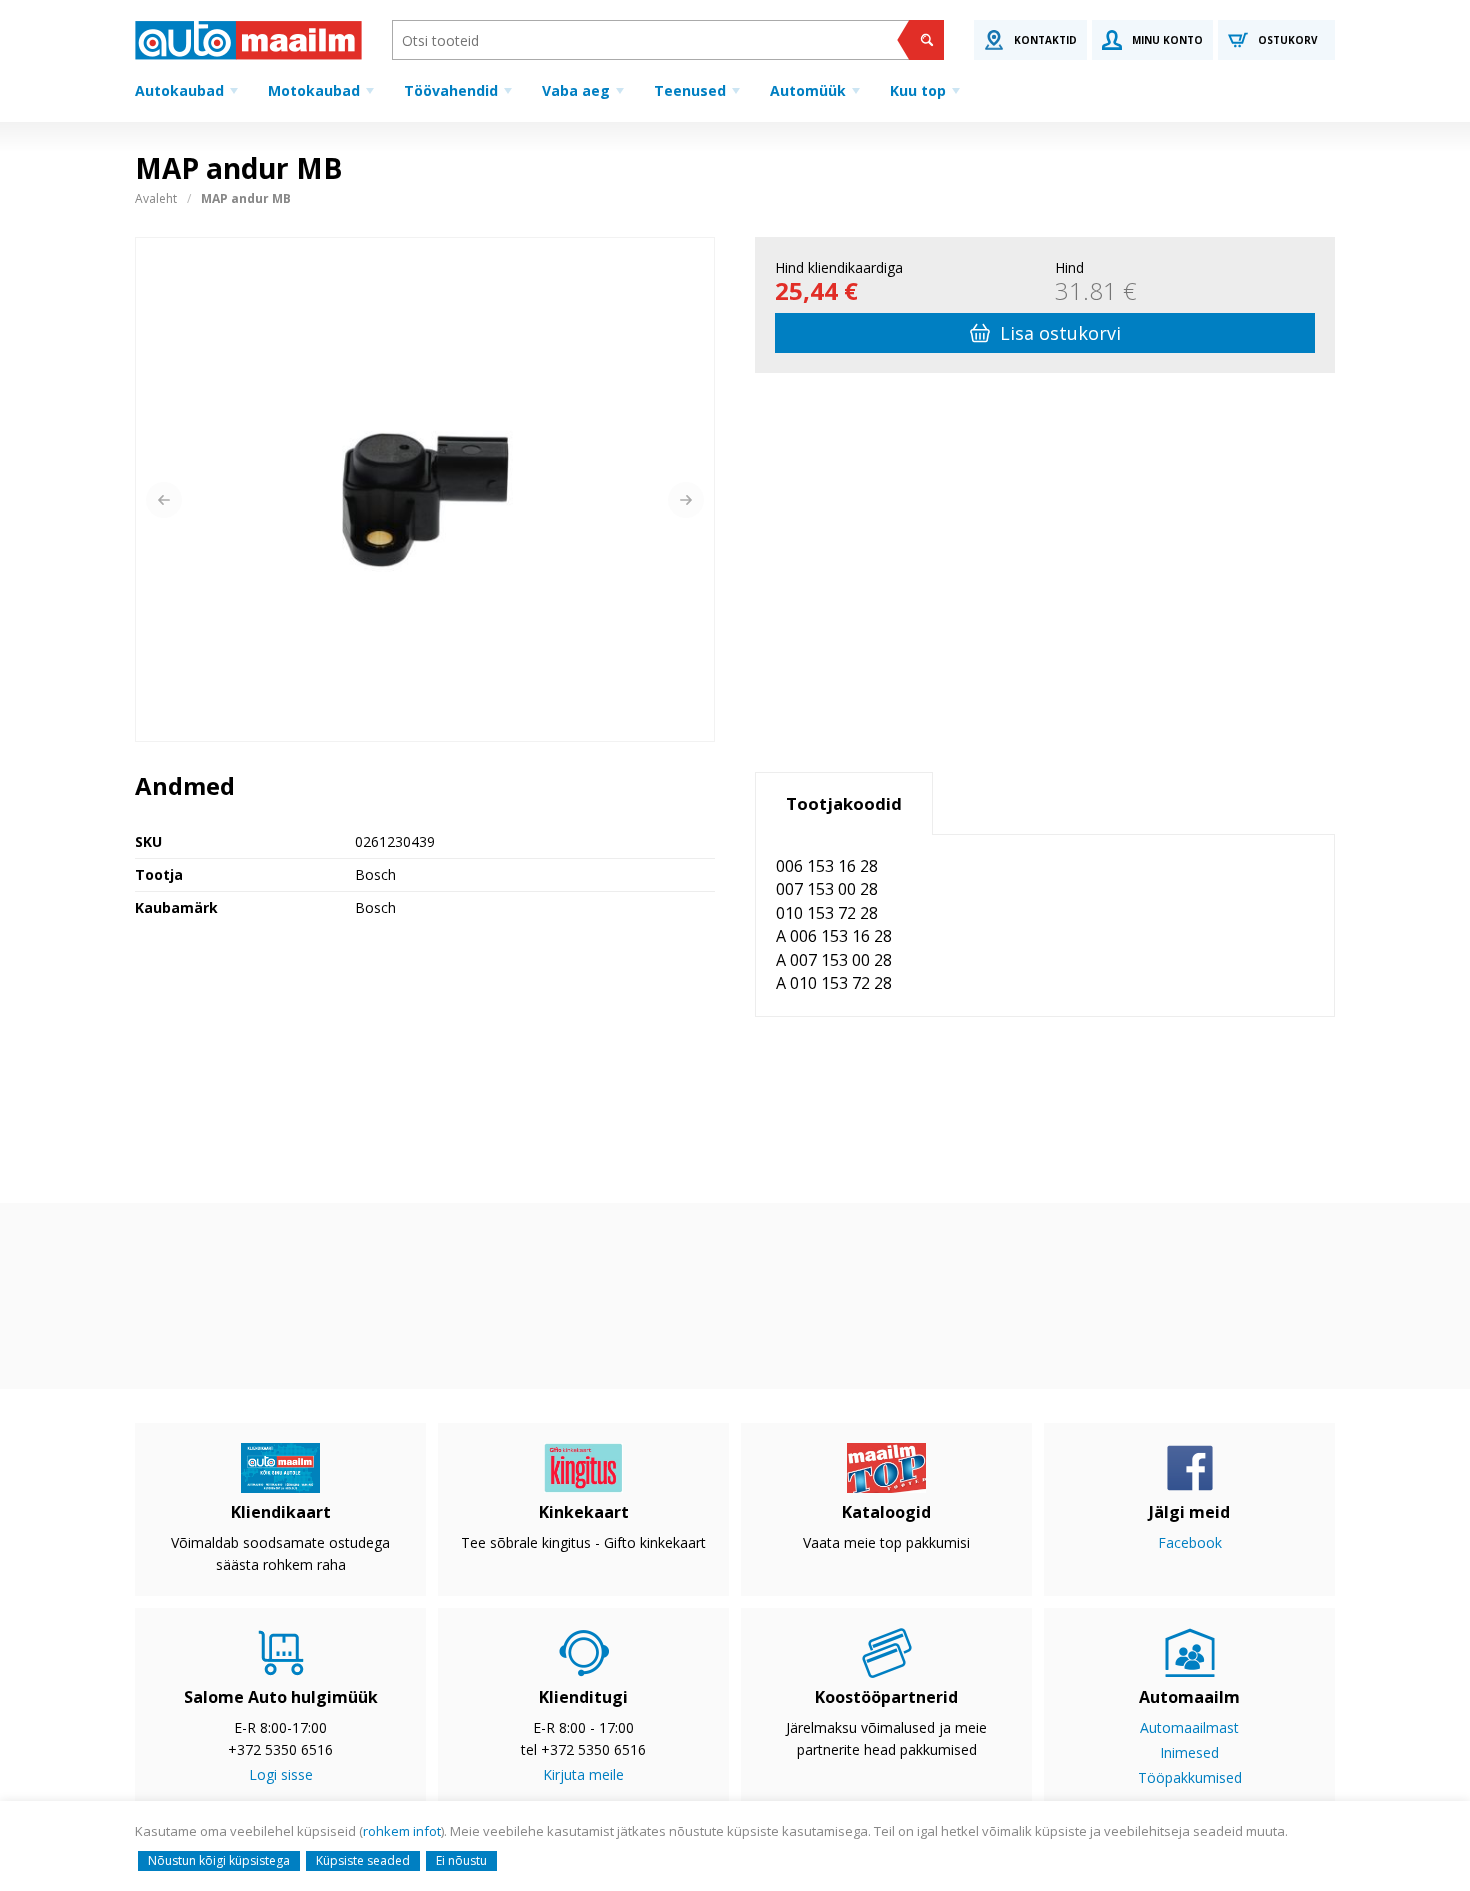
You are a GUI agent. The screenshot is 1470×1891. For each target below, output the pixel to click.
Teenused (690, 90)
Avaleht (156, 198)
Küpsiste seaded (363, 1860)
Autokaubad (179, 90)
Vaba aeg (576, 90)
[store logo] (248, 40)
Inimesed (1189, 1752)
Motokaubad (314, 90)
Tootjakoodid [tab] (844, 803)
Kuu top (918, 90)
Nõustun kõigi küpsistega (219, 1860)
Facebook (1190, 1542)
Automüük (808, 90)
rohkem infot (402, 1831)
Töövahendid (451, 90)
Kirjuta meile (583, 1774)
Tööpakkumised (1190, 1777)
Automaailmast (1189, 1727)
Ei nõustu (461, 1860)
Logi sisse (281, 1774)
